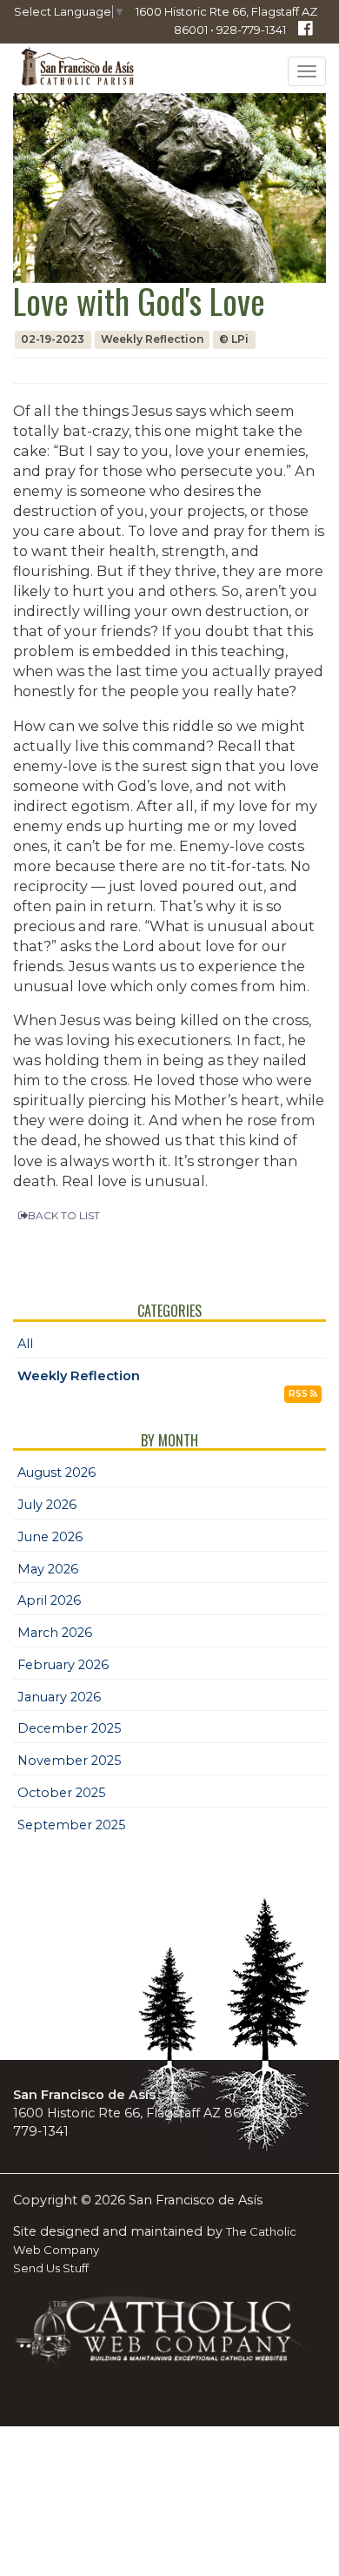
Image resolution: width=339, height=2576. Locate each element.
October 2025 (62, 1793)
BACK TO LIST (64, 1215)
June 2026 (50, 1537)
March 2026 (55, 1633)
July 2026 (47, 1505)
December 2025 (70, 1728)
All (25, 1344)
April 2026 (49, 1600)
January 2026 (59, 1697)
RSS (299, 1394)
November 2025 (70, 1761)
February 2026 (63, 1665)
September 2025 (72, 1825)
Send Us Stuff (51, 2268)
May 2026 (48, 1569)
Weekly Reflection (79, 1376)
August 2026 (56, 1472)
